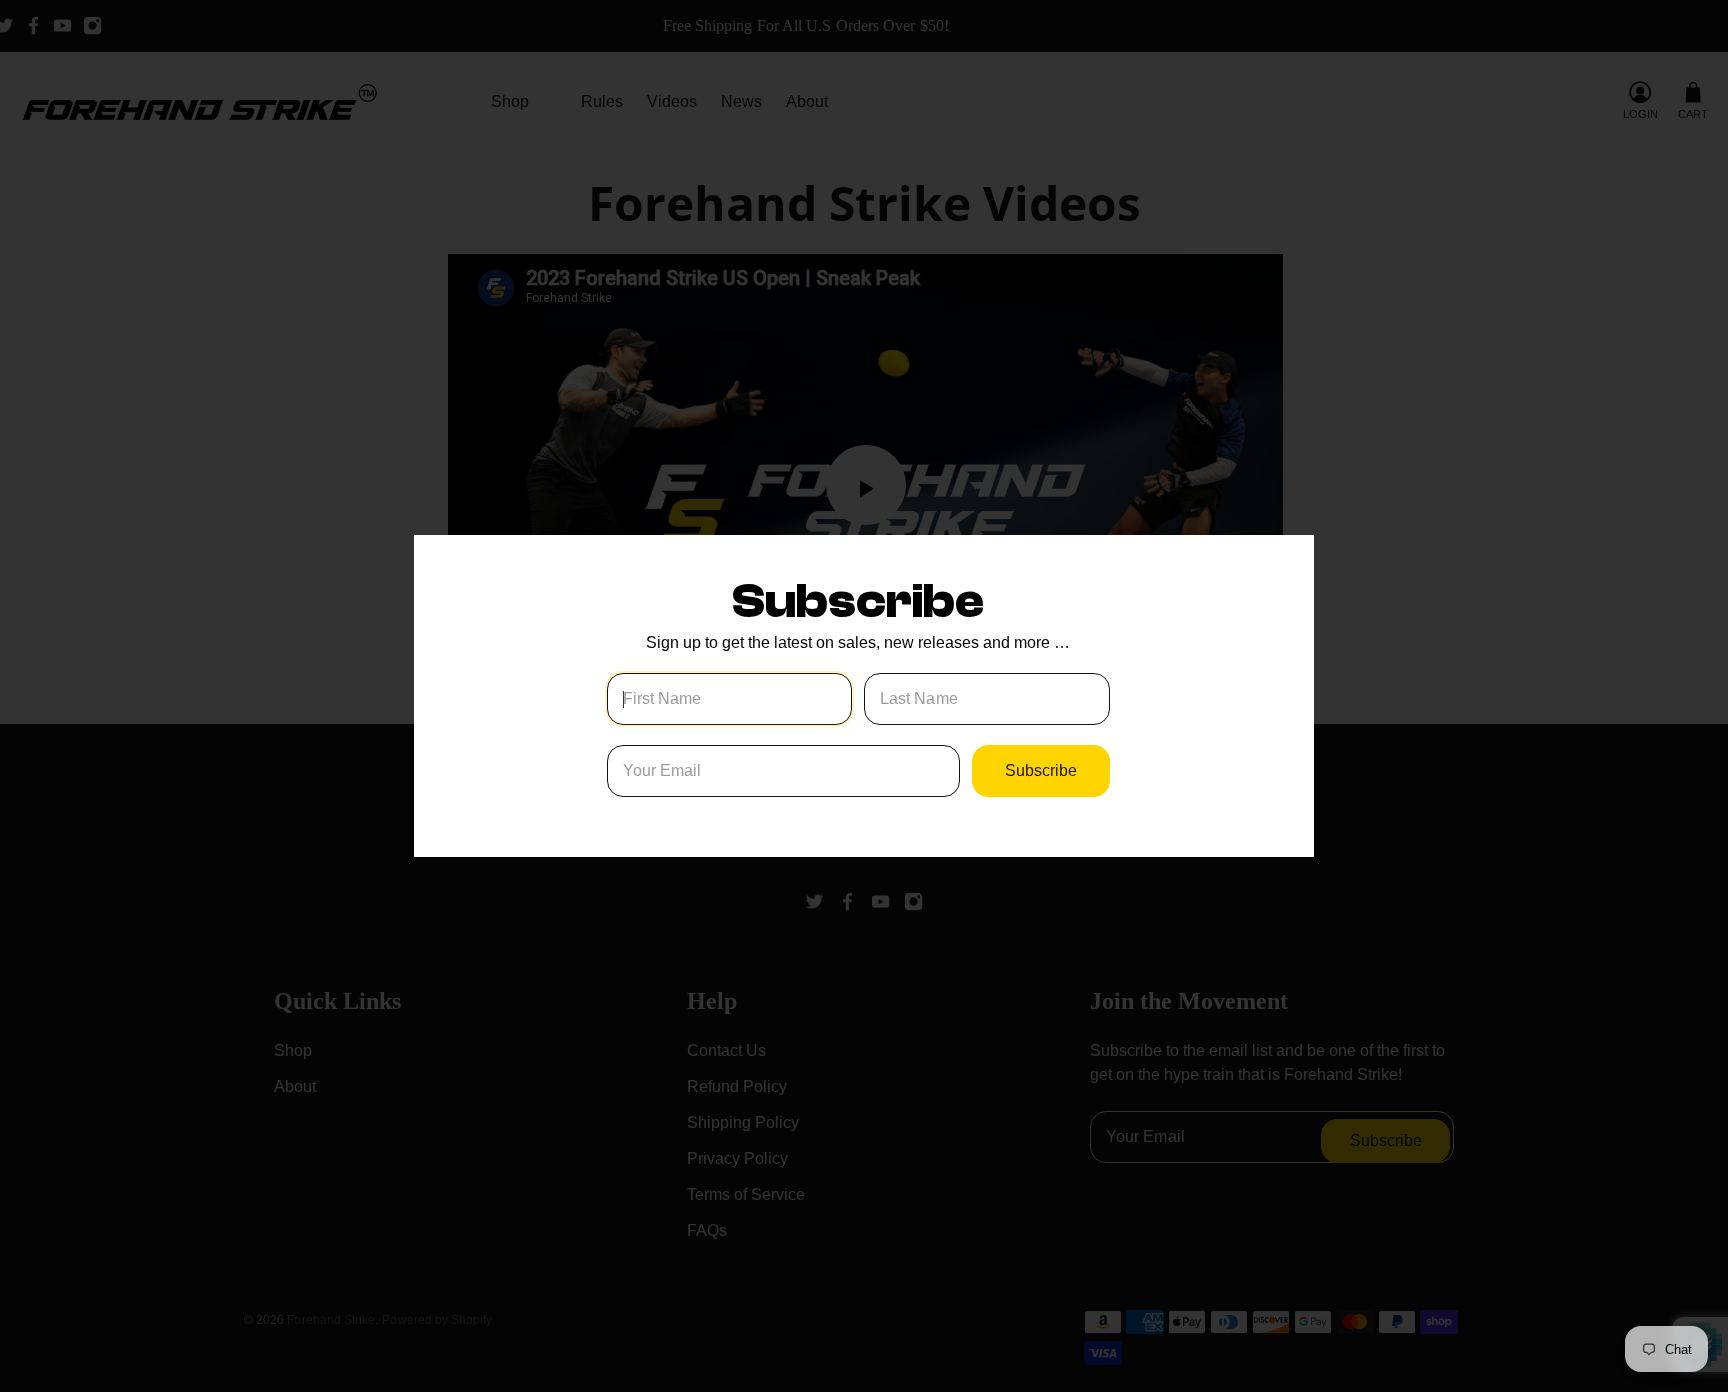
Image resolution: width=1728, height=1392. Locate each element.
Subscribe (1041, 770)
